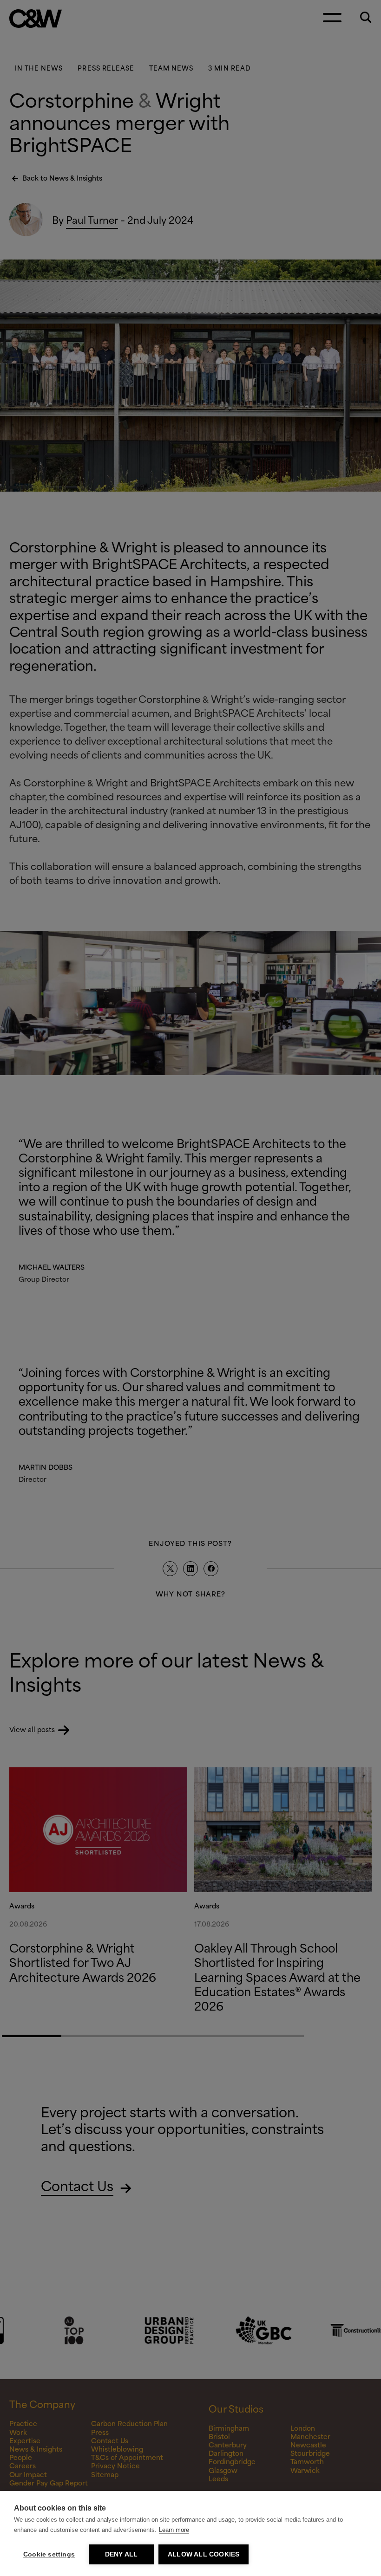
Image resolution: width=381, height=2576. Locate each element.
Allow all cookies (204, 2554)
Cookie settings (49, 2554)
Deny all (122, 2554)
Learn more (174, 2530)
